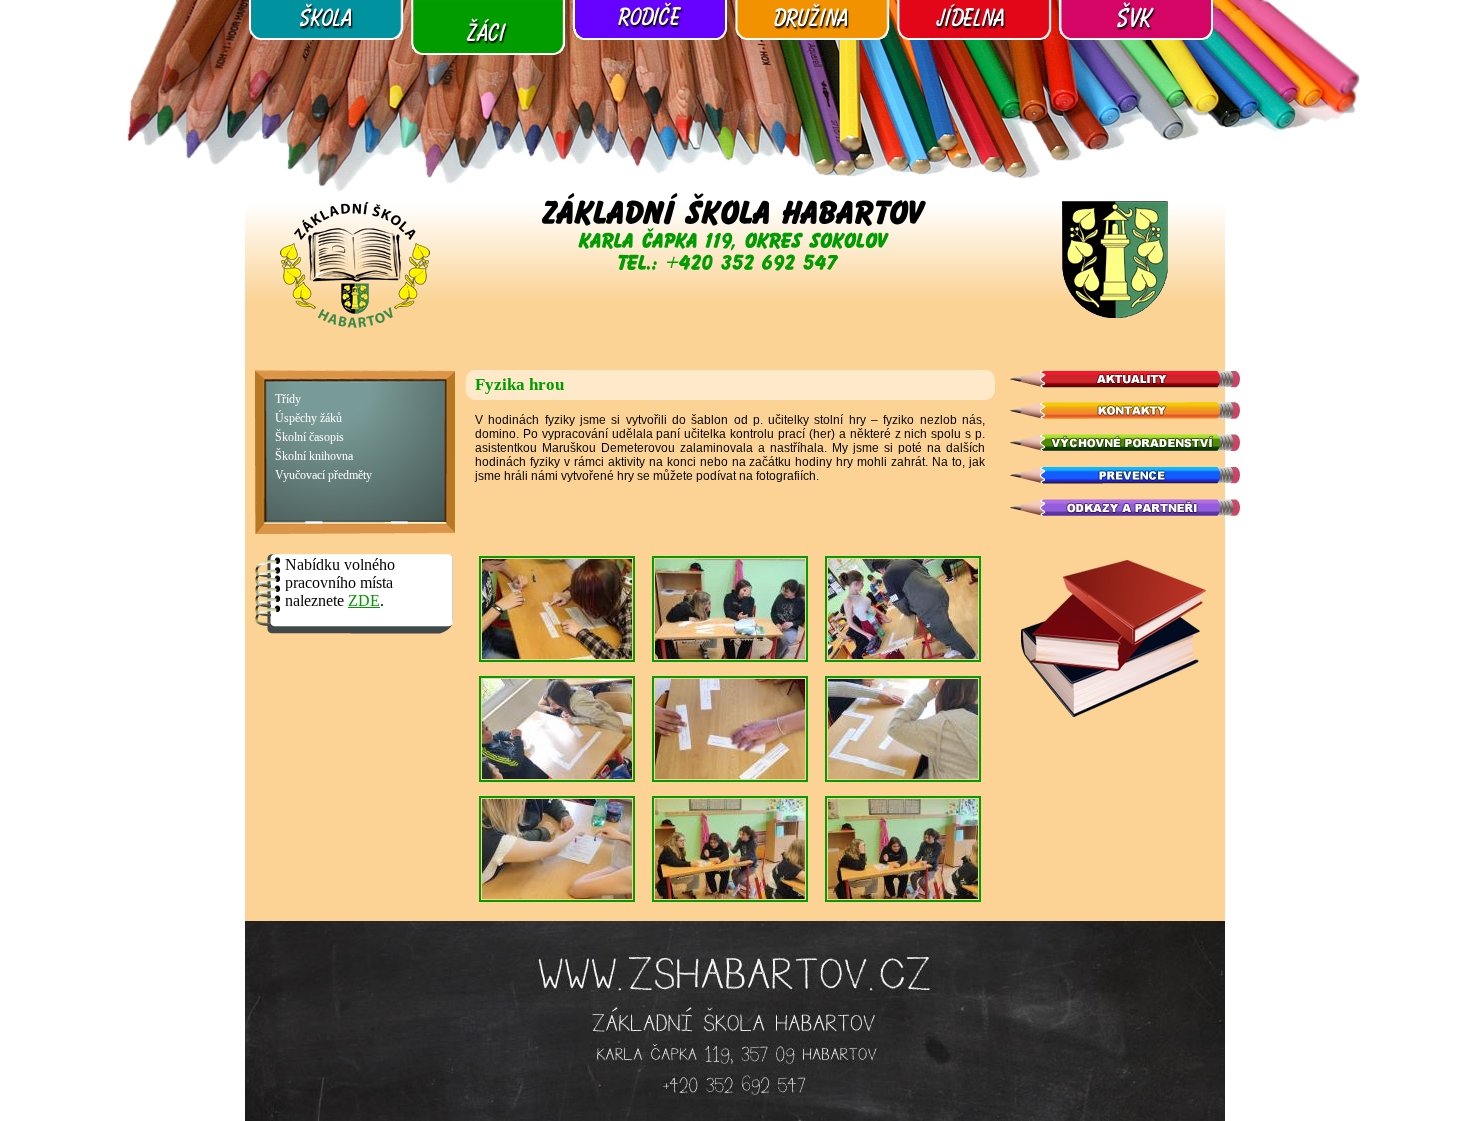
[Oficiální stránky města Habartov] (1115, 315)
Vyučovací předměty (323, 475)
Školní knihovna (314, 456)
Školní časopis (309, 437)
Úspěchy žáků (308, 418)
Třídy (288, 399)
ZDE (364, 600)
